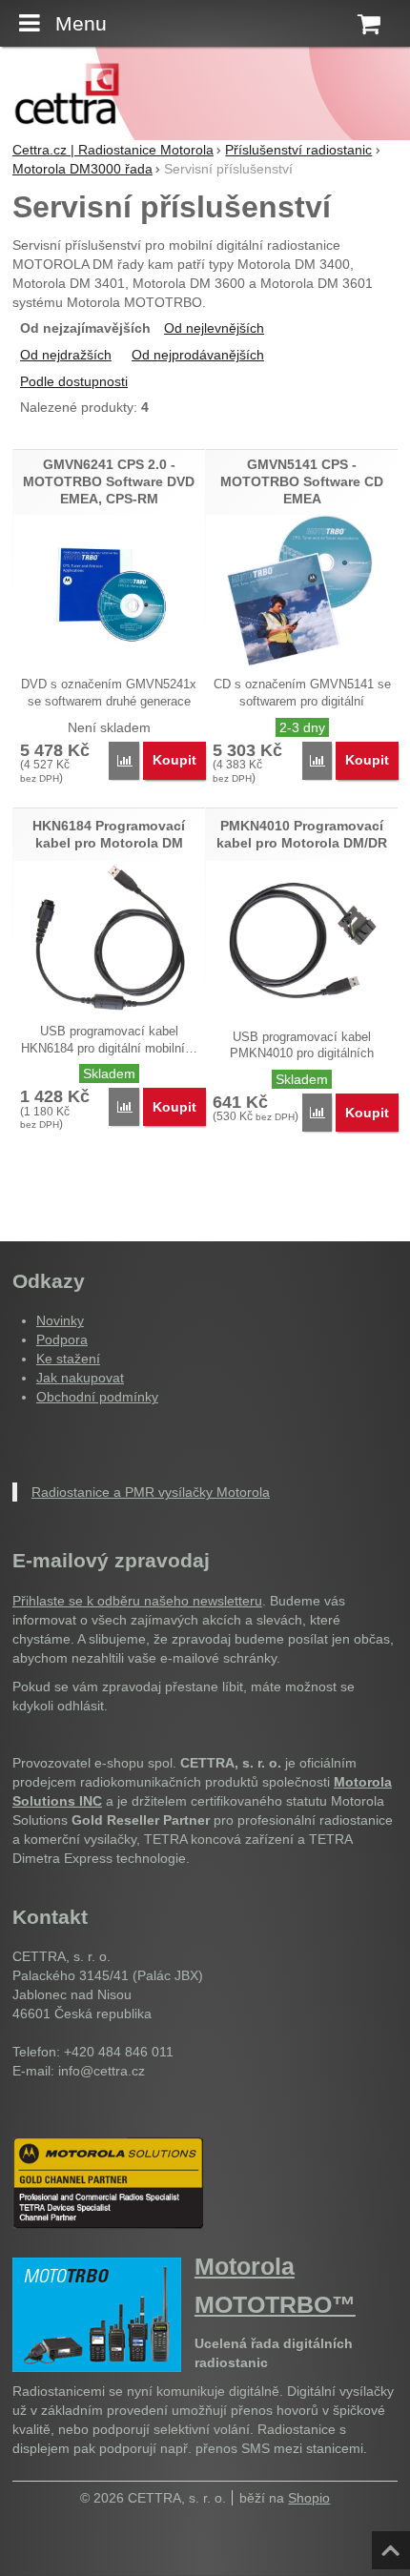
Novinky (60, 1320)
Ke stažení (68, 1359)
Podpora (62, 1339)
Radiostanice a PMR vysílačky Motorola (151, 1492)
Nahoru (393, 2545)
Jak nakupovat (80, 1378)
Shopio (309, 2498)
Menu (81, 23)
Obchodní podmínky (97, 1397)
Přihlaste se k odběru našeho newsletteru (137, 1601)
